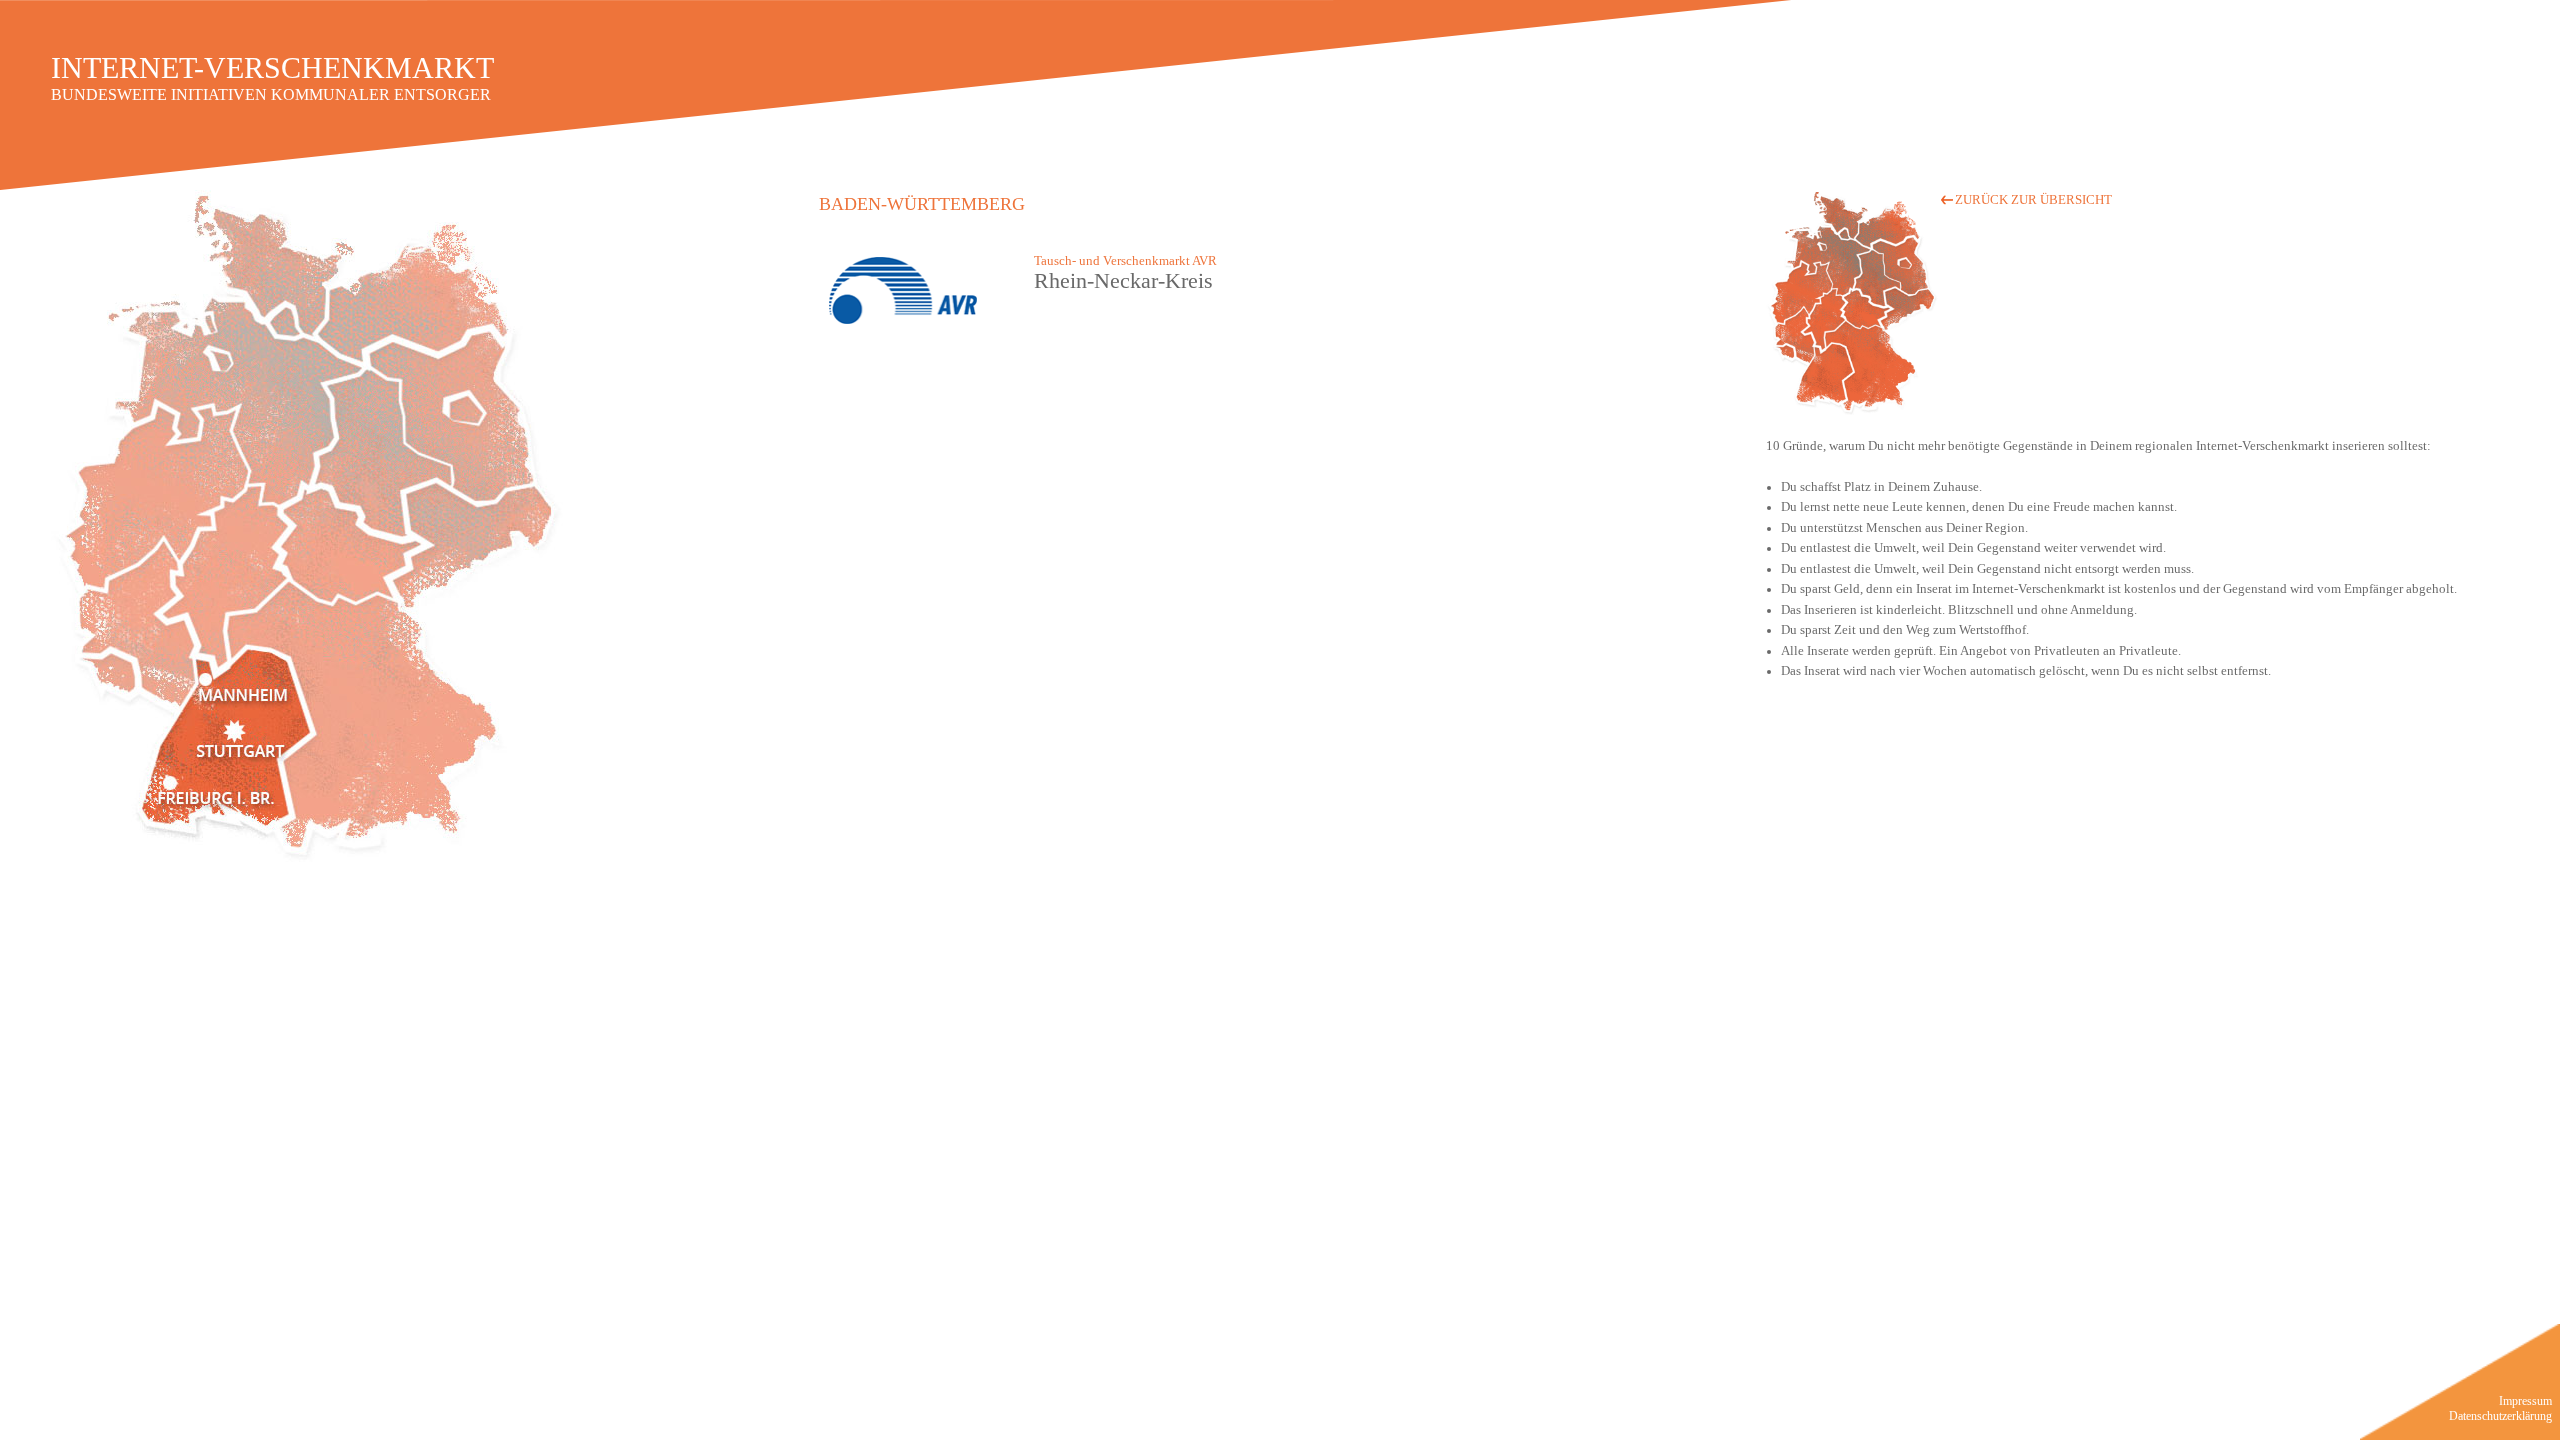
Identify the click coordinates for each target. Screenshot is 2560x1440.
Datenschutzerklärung (2500, 1416)
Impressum (2525, 1401)
